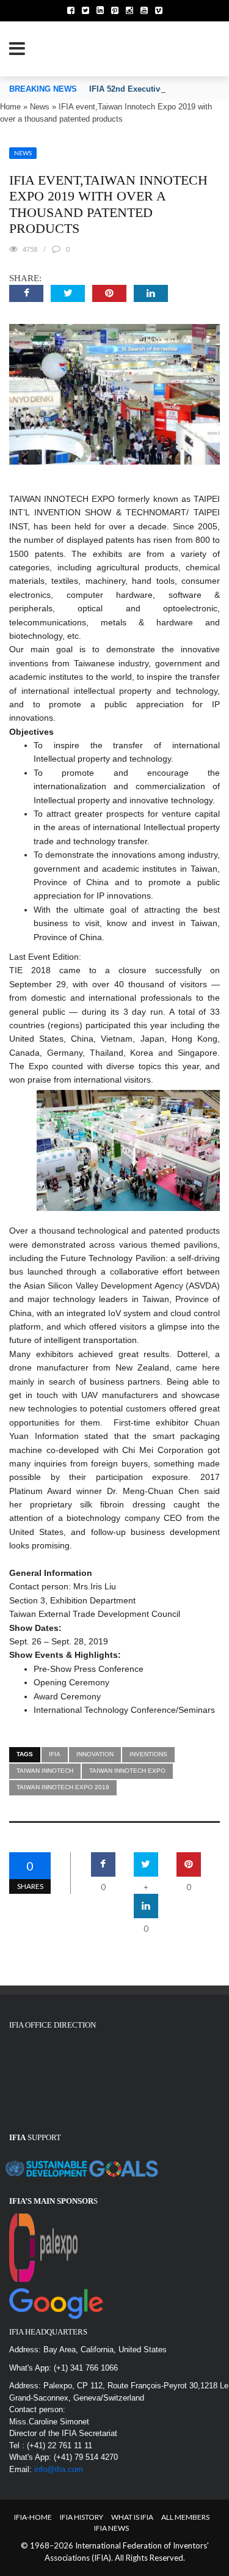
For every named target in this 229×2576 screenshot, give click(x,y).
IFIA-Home (33, 2517)
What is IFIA (132, 2517)
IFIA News (111, 2528)
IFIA (55, 1754)
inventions (148, 1754)
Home (10, 107)
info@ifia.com (59, 2469)
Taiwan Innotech (45, 1771)
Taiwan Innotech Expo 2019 (63, 1787)
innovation (95, 1754)
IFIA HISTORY (82, 2517)
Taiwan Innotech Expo (127, 1771)
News (40, 107)
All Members (185, 2517)
